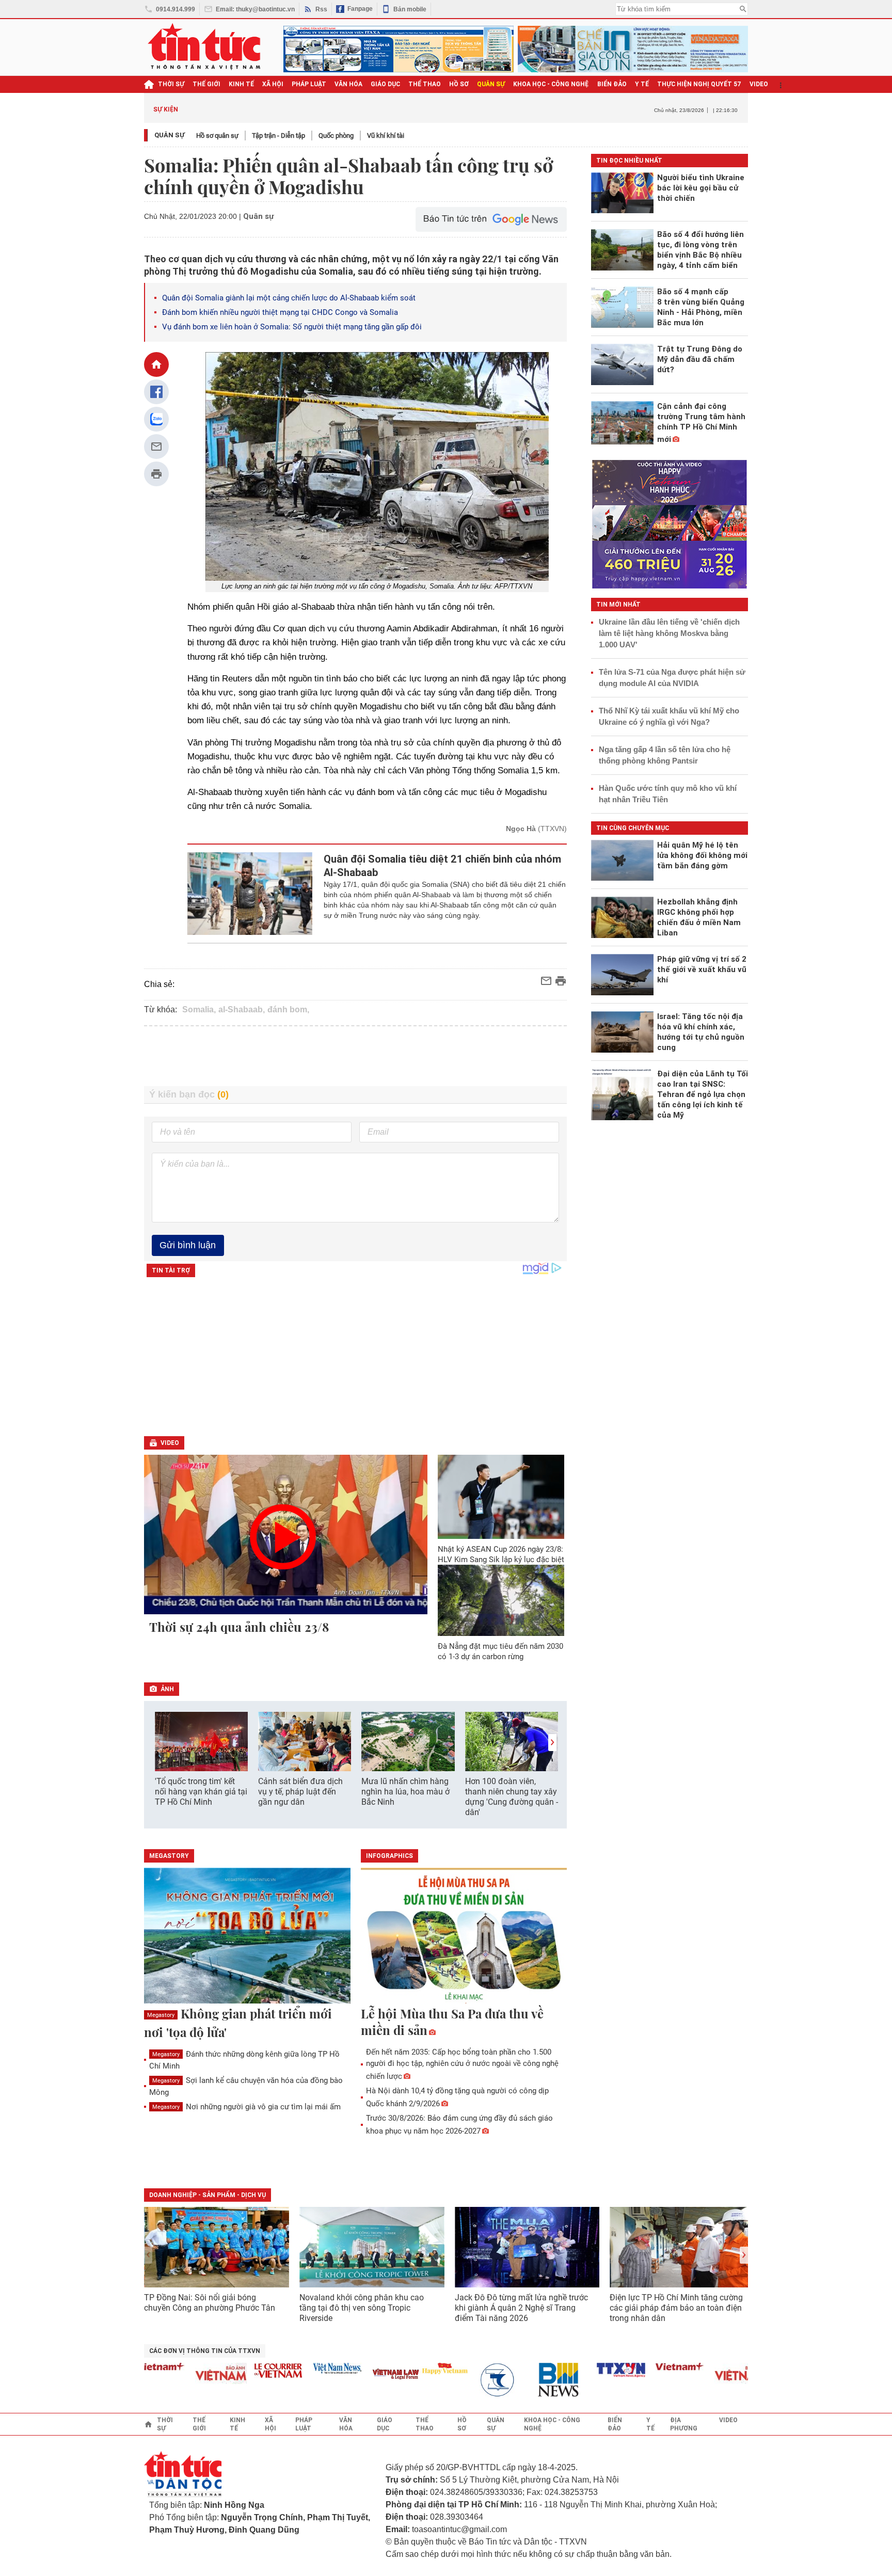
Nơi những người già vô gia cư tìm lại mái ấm (246, 2107)
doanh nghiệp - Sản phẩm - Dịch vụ (208, 2195)
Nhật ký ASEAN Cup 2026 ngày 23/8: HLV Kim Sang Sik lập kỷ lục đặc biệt (501, 1554)
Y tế (642, 84)
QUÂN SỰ (491, 84)
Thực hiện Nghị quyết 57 (699, 84)
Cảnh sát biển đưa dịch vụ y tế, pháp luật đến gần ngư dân (300, 1792)
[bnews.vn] (523, 2380)
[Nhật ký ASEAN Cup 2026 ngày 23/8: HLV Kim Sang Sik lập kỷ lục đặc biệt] (501, 1497)
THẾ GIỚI (206, 84)
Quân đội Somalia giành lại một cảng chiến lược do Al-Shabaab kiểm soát (289, 298)
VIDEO (759, 84)
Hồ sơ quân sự (217, 136)
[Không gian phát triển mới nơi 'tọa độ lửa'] (247, 1936)
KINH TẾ (241, 84)
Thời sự (171, 84)
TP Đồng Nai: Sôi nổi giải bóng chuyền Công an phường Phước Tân (210, 2303)
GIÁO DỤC (385, 84)
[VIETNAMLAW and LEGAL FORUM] (357, 2375)
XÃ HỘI (273, 84)
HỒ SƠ (459, 84)
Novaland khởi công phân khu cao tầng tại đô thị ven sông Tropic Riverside (362, 2308)
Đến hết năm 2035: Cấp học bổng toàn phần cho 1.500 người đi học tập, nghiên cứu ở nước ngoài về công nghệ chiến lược (462, 2064)
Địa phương (684, 2424)
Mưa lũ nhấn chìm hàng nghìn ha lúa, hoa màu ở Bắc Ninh (405, 1792)
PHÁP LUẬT (309, 84)
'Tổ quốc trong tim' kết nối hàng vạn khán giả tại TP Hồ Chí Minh (201, 1792)
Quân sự (170, 135)
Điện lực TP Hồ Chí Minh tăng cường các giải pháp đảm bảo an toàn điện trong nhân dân (676, 2308)
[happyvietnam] (405, 2368)
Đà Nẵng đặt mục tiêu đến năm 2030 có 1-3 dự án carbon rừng (500, 1651)
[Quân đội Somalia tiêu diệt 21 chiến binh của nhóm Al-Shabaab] (250, 894)
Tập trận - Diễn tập (278, 136)
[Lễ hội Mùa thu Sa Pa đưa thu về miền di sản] (464, 1936)
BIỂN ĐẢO (612, 84)
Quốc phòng (336, 136)
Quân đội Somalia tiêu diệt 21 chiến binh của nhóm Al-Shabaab (442, 866)
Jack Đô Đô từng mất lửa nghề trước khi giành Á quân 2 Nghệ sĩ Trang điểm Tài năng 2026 (521, 2308)
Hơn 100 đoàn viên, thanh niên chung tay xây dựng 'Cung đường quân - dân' (512, 1797)
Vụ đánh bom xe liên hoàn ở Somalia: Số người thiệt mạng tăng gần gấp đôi (292, 327)
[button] (552, 1743)
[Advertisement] (356, 1056)
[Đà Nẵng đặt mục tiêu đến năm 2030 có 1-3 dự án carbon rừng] (501, 1600)
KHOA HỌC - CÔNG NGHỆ (551, 84)
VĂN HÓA (348, 84)
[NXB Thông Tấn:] (464, 2380)
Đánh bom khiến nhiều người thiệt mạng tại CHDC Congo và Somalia (280, 312)
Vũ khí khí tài (386, 136)
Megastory (161, 2015)
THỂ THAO (425, 84)
